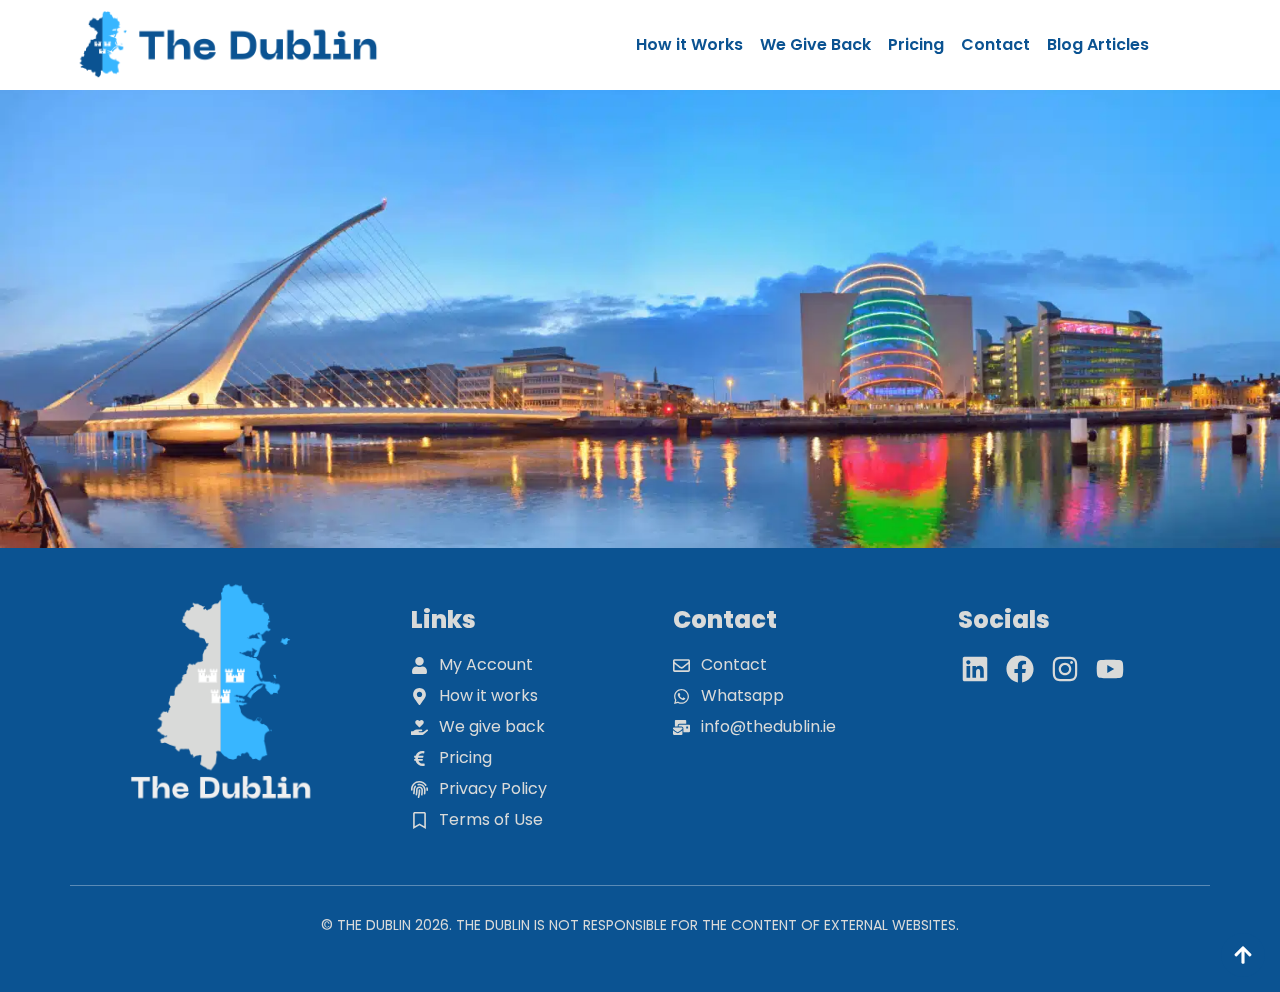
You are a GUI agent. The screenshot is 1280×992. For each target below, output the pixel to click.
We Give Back (815, 44)
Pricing (916, 44)
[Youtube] (1110, 669)
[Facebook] (1020, 669)
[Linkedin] (975, 669)
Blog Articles (1098, 44)
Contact (995, 44)
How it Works (689, 44)
